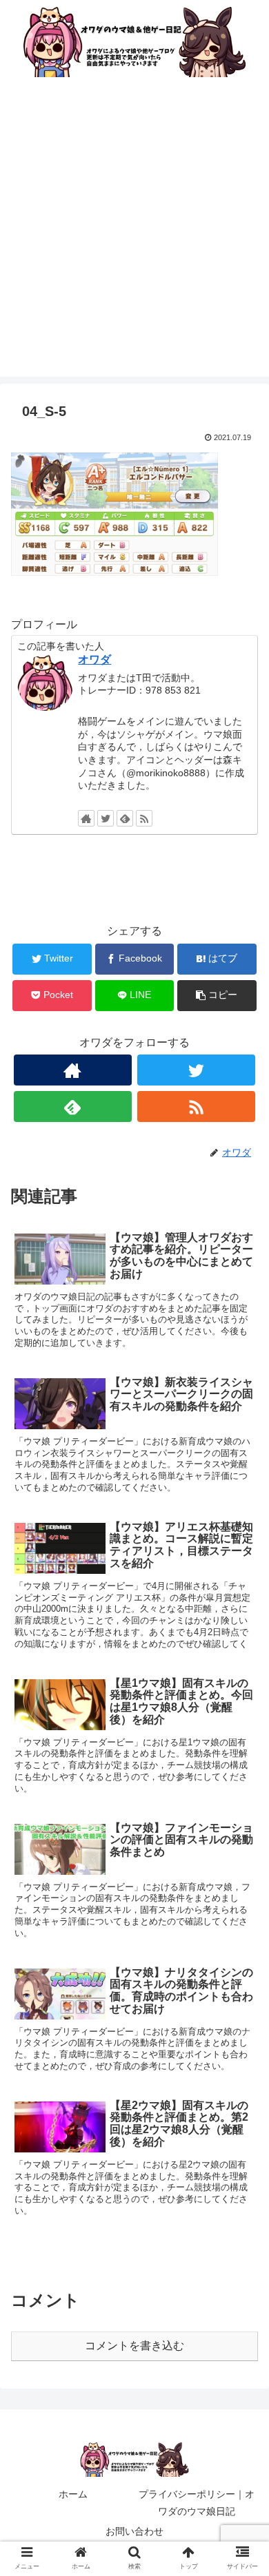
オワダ (94, 659)
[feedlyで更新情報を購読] (125, 818)
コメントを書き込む (134, 2346)
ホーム (73, 2494)
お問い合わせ (134, 2531)
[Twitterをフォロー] (106, 818)
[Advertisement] (134, 242)
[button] (242, 1671)
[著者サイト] (86, 818)
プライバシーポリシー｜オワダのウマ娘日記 (197, 2503)
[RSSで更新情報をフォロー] (144, 818)
